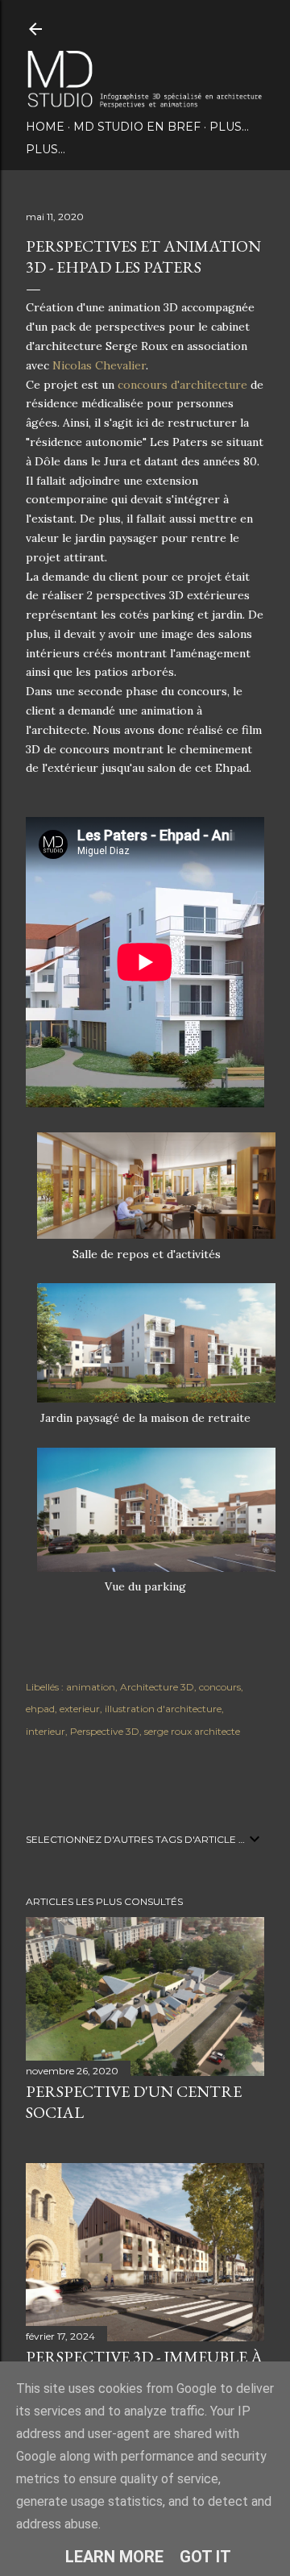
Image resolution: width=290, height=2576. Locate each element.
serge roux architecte (192, 1731)
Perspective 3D (105, 1731)
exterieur (80, 1709)
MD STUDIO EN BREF (137, 127)
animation (91, 1687)
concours (220, 1687)
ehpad (40, 1709)
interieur (46, 1731)
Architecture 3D (157, 1687)
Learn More (114, 2557)
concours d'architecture (182, 385)
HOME (45, 127)
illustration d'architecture (163, 1709)
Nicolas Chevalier (99, 365)
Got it (205, 2557)
